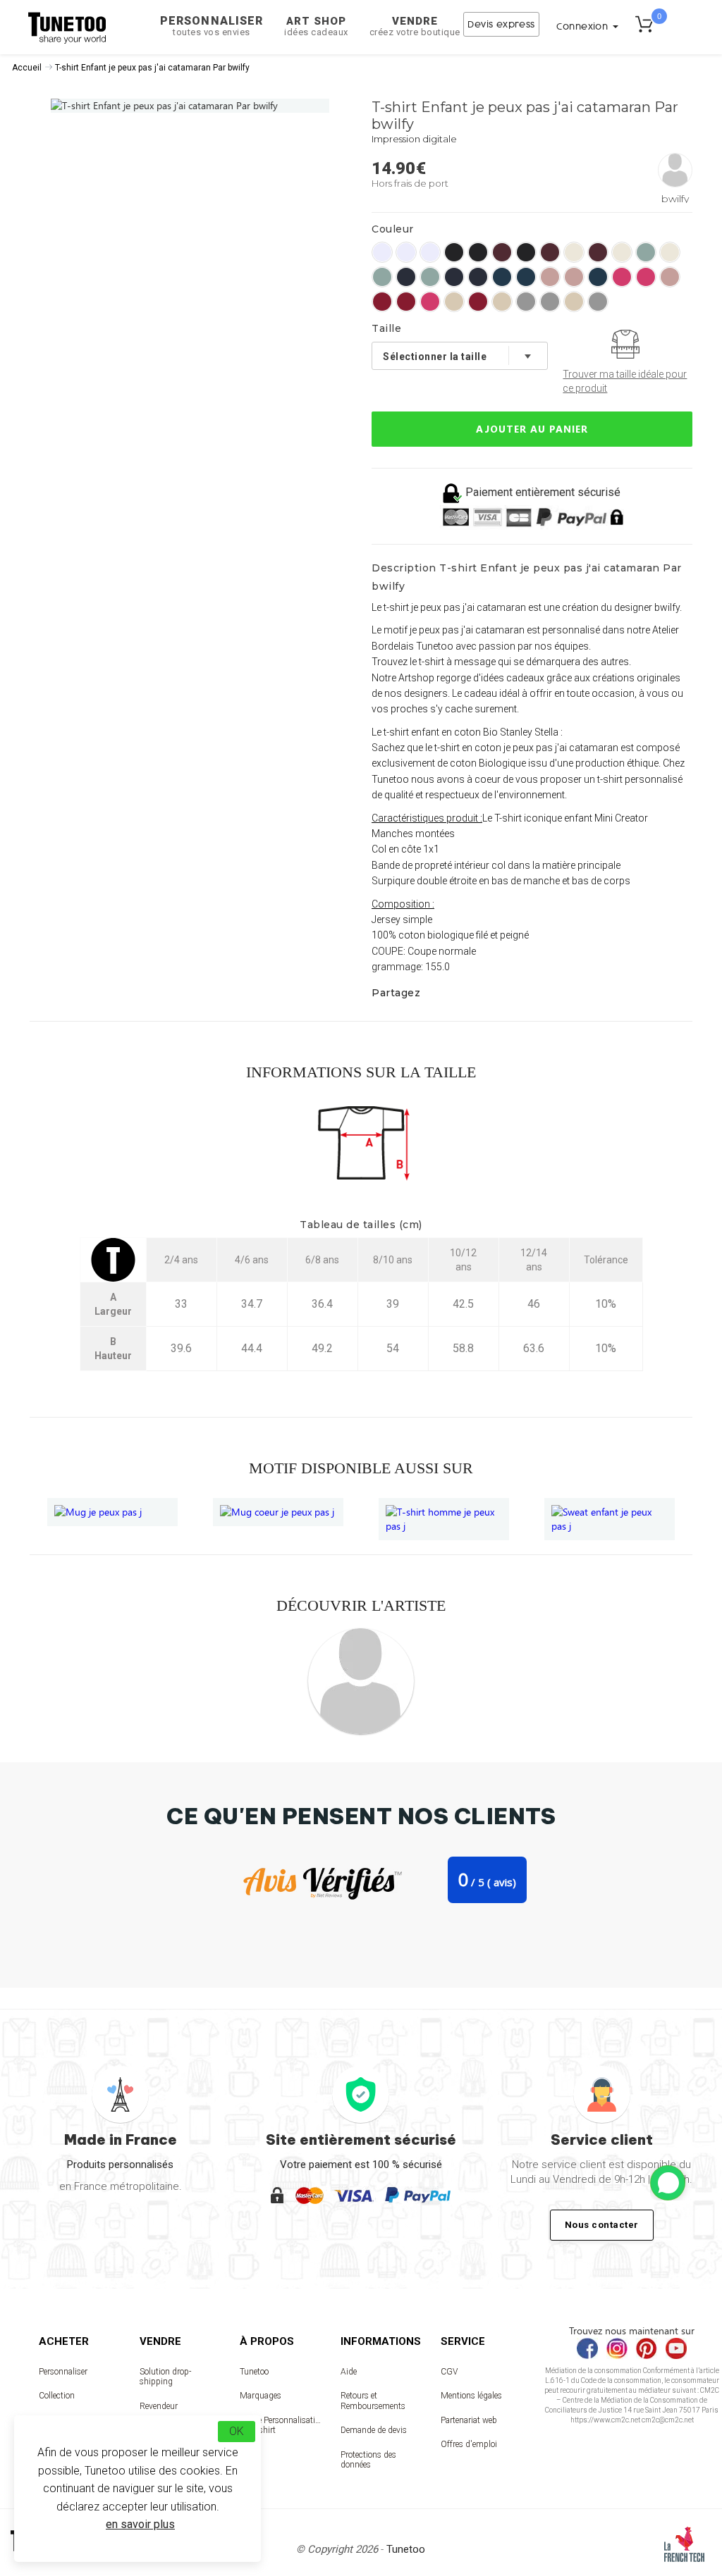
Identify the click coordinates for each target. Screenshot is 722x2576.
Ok (237, 2431)
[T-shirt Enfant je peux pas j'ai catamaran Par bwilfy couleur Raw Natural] (454, 302)
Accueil (27, 68)
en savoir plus (140, 2524)
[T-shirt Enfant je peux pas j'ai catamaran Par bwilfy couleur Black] (454, 252)
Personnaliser (212, 26)
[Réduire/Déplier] (668, 2183)
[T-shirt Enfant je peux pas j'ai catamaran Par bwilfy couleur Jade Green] (646, 252)
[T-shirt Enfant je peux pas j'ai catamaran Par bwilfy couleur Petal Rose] (550, 277)
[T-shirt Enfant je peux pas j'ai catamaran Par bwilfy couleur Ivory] (574, 252)
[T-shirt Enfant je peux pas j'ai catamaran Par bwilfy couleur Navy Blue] (406, 277)
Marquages (261, 2396)
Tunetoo (254, 2372)
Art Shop (316, 26)
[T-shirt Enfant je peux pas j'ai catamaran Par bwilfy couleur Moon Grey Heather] (526, 302)
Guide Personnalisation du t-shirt (280, 2425)
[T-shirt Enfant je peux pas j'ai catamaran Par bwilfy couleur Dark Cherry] (502, 252)
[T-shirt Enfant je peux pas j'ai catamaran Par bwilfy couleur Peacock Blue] (502, 277)
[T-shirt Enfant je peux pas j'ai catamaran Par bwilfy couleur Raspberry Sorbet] (622, 277)
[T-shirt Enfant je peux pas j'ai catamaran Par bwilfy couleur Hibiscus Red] (382, 302)
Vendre (415, 26)
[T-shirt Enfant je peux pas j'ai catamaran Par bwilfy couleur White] (382, 252)
